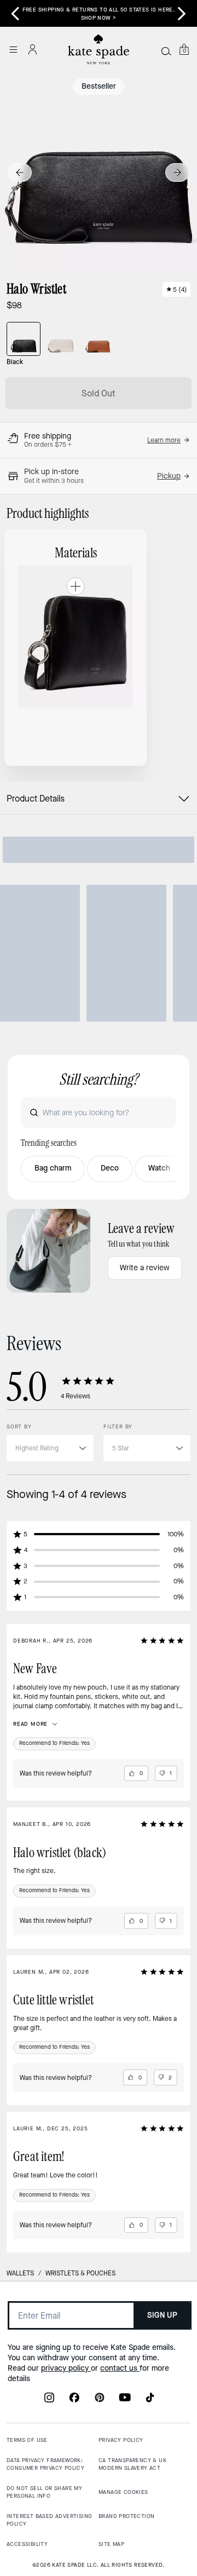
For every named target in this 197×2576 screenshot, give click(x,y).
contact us (120, 2368)
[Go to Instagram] (49, 2401)
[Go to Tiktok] (150, 2401)
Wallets (20, 2273)
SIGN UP (162, 2315)
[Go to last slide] (20, 172)
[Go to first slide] (182, 14)
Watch (159, 1168)
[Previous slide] (15, 14)
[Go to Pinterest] (100, 2401)
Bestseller (99, 86)
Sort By (19, 1427)
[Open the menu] (13, 49)
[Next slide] (177, 172)
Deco (110, 1168)
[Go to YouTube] (125, 2401)
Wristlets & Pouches (80, 2273)
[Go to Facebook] (74, 2401)
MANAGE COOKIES (123, 2492)
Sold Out (99, 393)
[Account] (33, 49)
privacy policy (66, 2368)
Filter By (118, 1427)
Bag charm (53, 1168)
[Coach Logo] (99, 50)
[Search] (166, 51)
